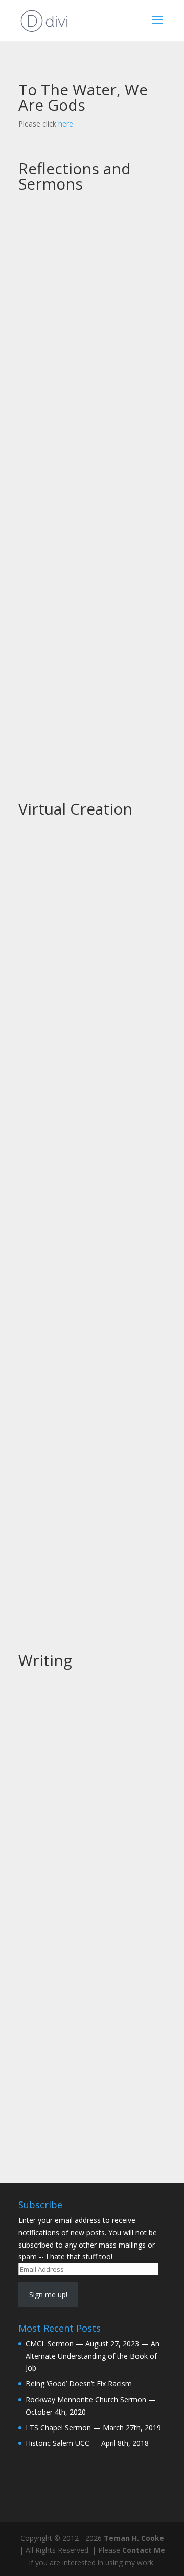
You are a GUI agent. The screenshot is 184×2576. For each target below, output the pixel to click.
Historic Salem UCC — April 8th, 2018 (87, 2443)
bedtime (44, 1992)
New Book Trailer (63, 1703)
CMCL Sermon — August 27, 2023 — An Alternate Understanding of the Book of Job (86, 239)
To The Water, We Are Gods (83, 97)
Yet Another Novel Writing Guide (91, 1830)
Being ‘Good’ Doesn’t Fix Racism (89, 426)
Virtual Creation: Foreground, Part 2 (85, 1201)
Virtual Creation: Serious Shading (92, 949)
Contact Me (144, 2550)
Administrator (61, 261)
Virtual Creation (75, 809)
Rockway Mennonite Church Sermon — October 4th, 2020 (84, 606)
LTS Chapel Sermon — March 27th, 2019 (93, 2428)
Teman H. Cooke (134, 2538)
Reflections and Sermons (75, 176)
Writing (45, 1660)
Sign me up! (48, 2294)
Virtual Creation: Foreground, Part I (85, 1469)
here (66, 124)
